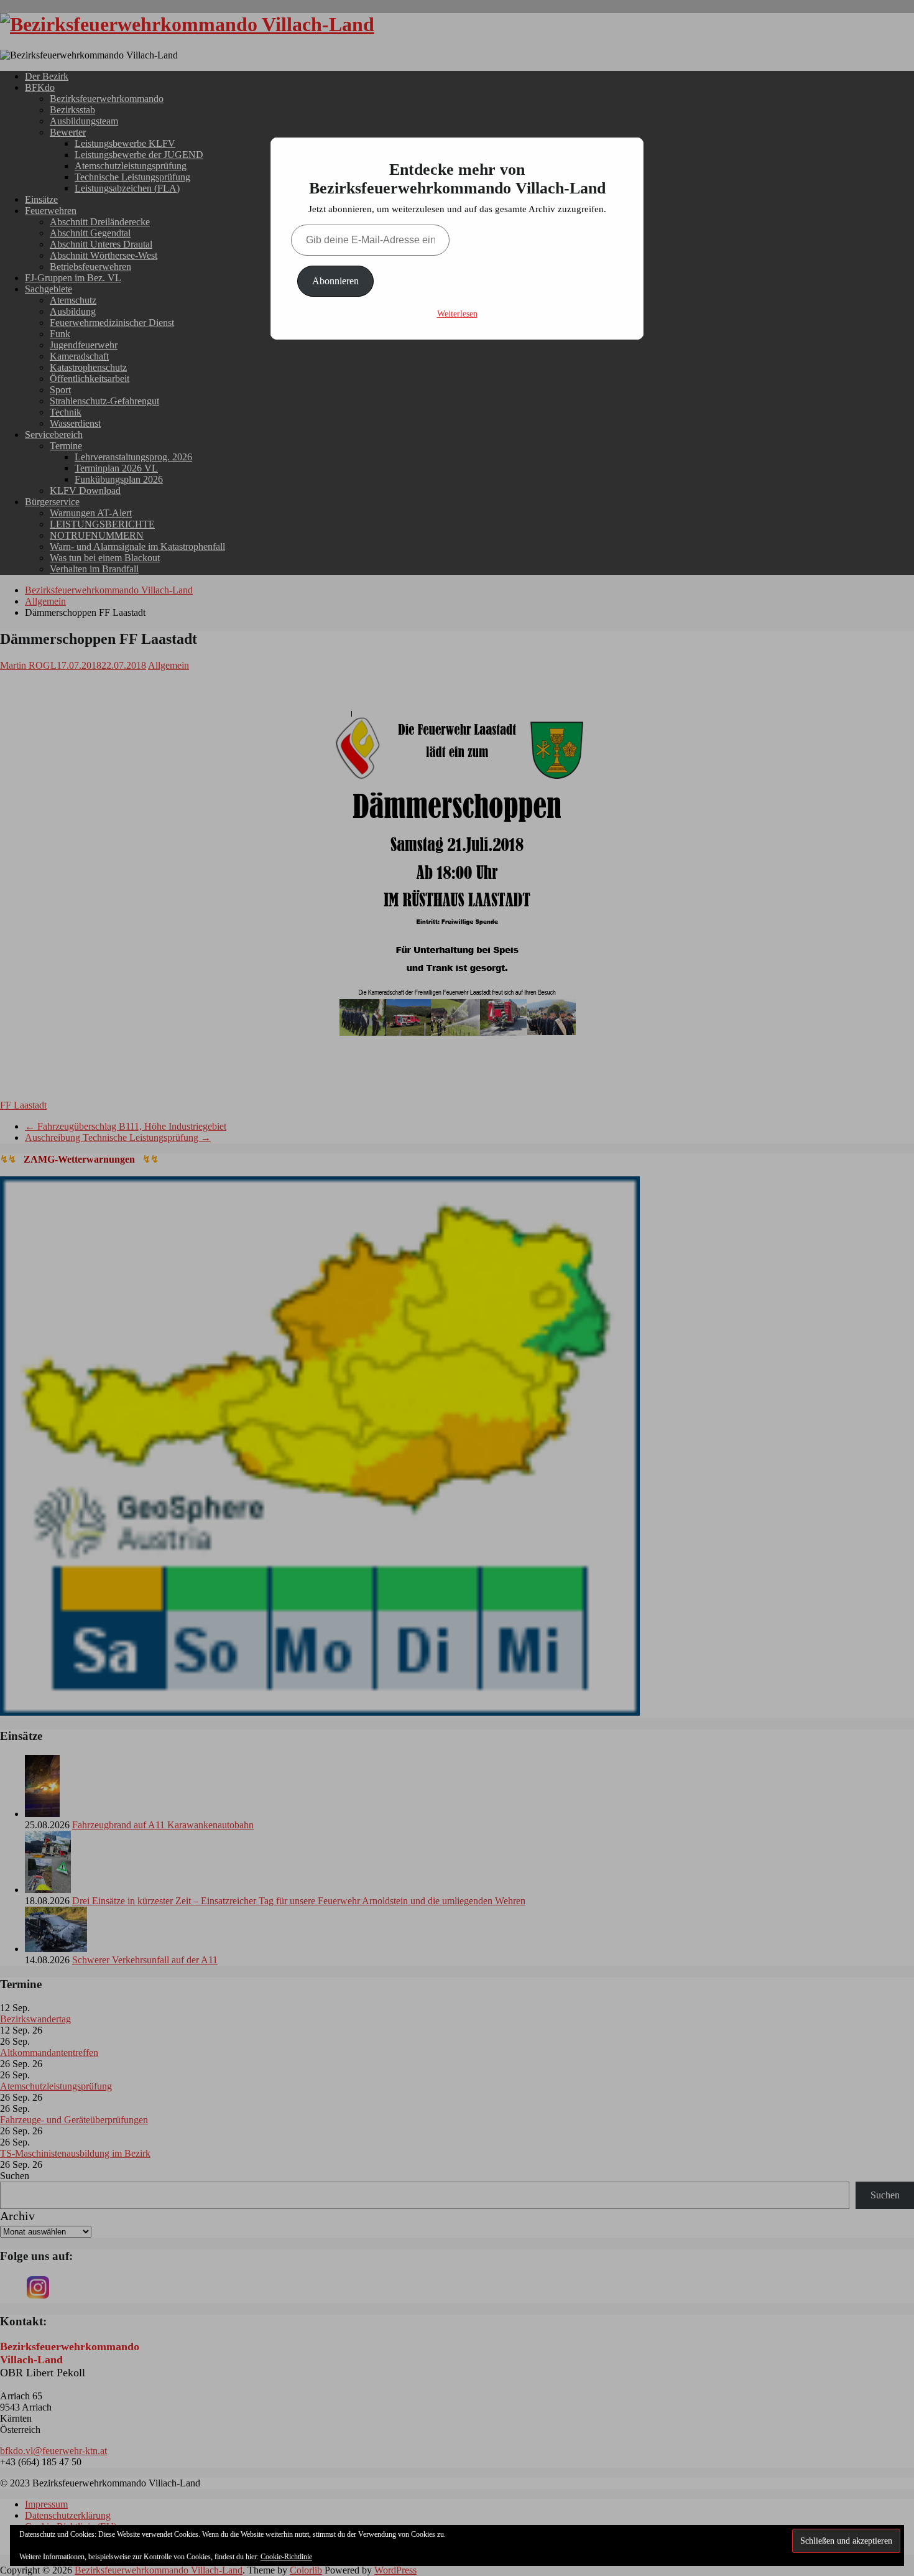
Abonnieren (335, 281)
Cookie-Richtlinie (286, 2557)
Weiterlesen (457, 314)
